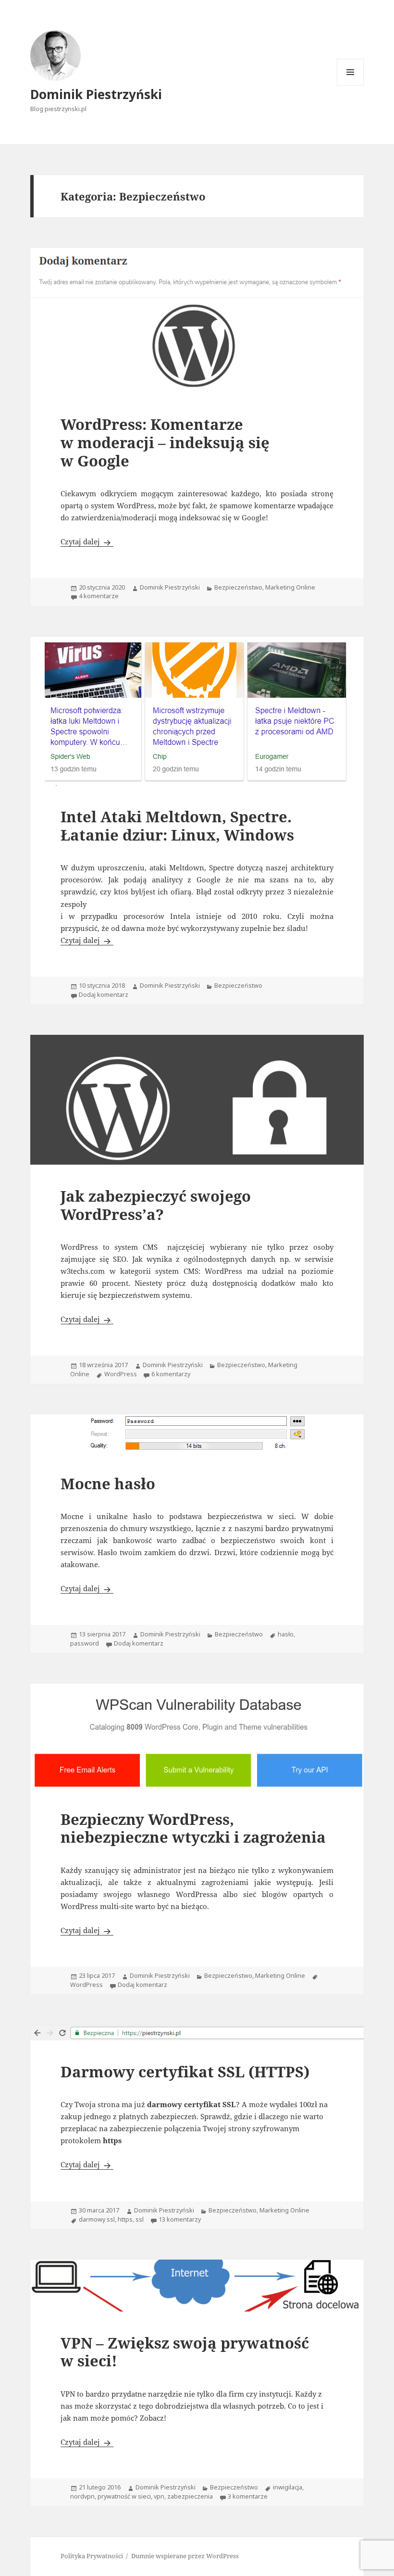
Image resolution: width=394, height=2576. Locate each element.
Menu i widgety (351, 85)
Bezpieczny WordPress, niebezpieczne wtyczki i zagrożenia (193, 1828)
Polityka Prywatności (92, 2556)
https (125, 2219)
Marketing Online (290, 587)
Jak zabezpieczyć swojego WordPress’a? (156, 1205)
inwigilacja (288, 2487)
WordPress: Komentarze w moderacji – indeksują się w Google (165, 442)
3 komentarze (248, 2496)
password (85, 1643)
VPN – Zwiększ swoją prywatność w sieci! (185, 2352)
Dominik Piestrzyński (96, 94)
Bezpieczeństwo (238, 587)
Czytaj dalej (87, 541)
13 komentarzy (180, 2219)
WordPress (121, 1374)
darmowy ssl (97, 2219)
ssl (140, 2219)
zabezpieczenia (190, 2496)
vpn (159, 2496)
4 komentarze (99, 596)
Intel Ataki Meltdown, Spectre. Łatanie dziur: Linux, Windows (177, 825)
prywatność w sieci (124, 2496)
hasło (286, 1634)
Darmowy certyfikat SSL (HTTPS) (185, 2071)
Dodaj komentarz (104, 995)
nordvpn (82, 2496)
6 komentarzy (171, 1374)
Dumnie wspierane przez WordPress (185, 2556)
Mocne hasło (108, 1483)
